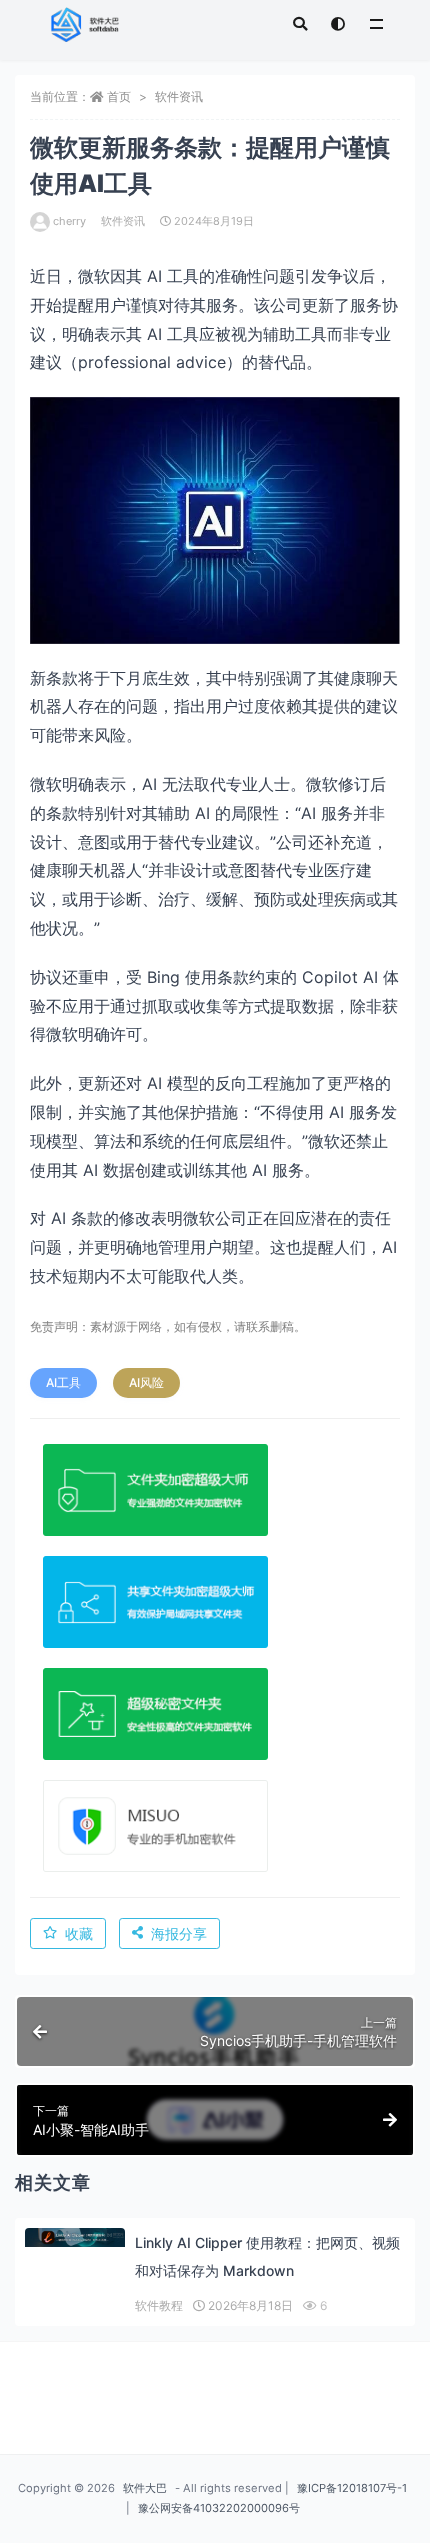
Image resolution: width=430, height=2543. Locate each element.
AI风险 (146, 1382)
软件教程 (159, 2305)
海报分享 (179, 1933)
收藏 (79, 1933)
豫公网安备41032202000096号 (219, 2508)
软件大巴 (145, 2488)
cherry (69, 221)
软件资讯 (179, 96)
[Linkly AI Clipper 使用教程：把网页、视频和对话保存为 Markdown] (75, 2237)
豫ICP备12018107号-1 (352, 2488)
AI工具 (63, 1382)
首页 (119, 96)
